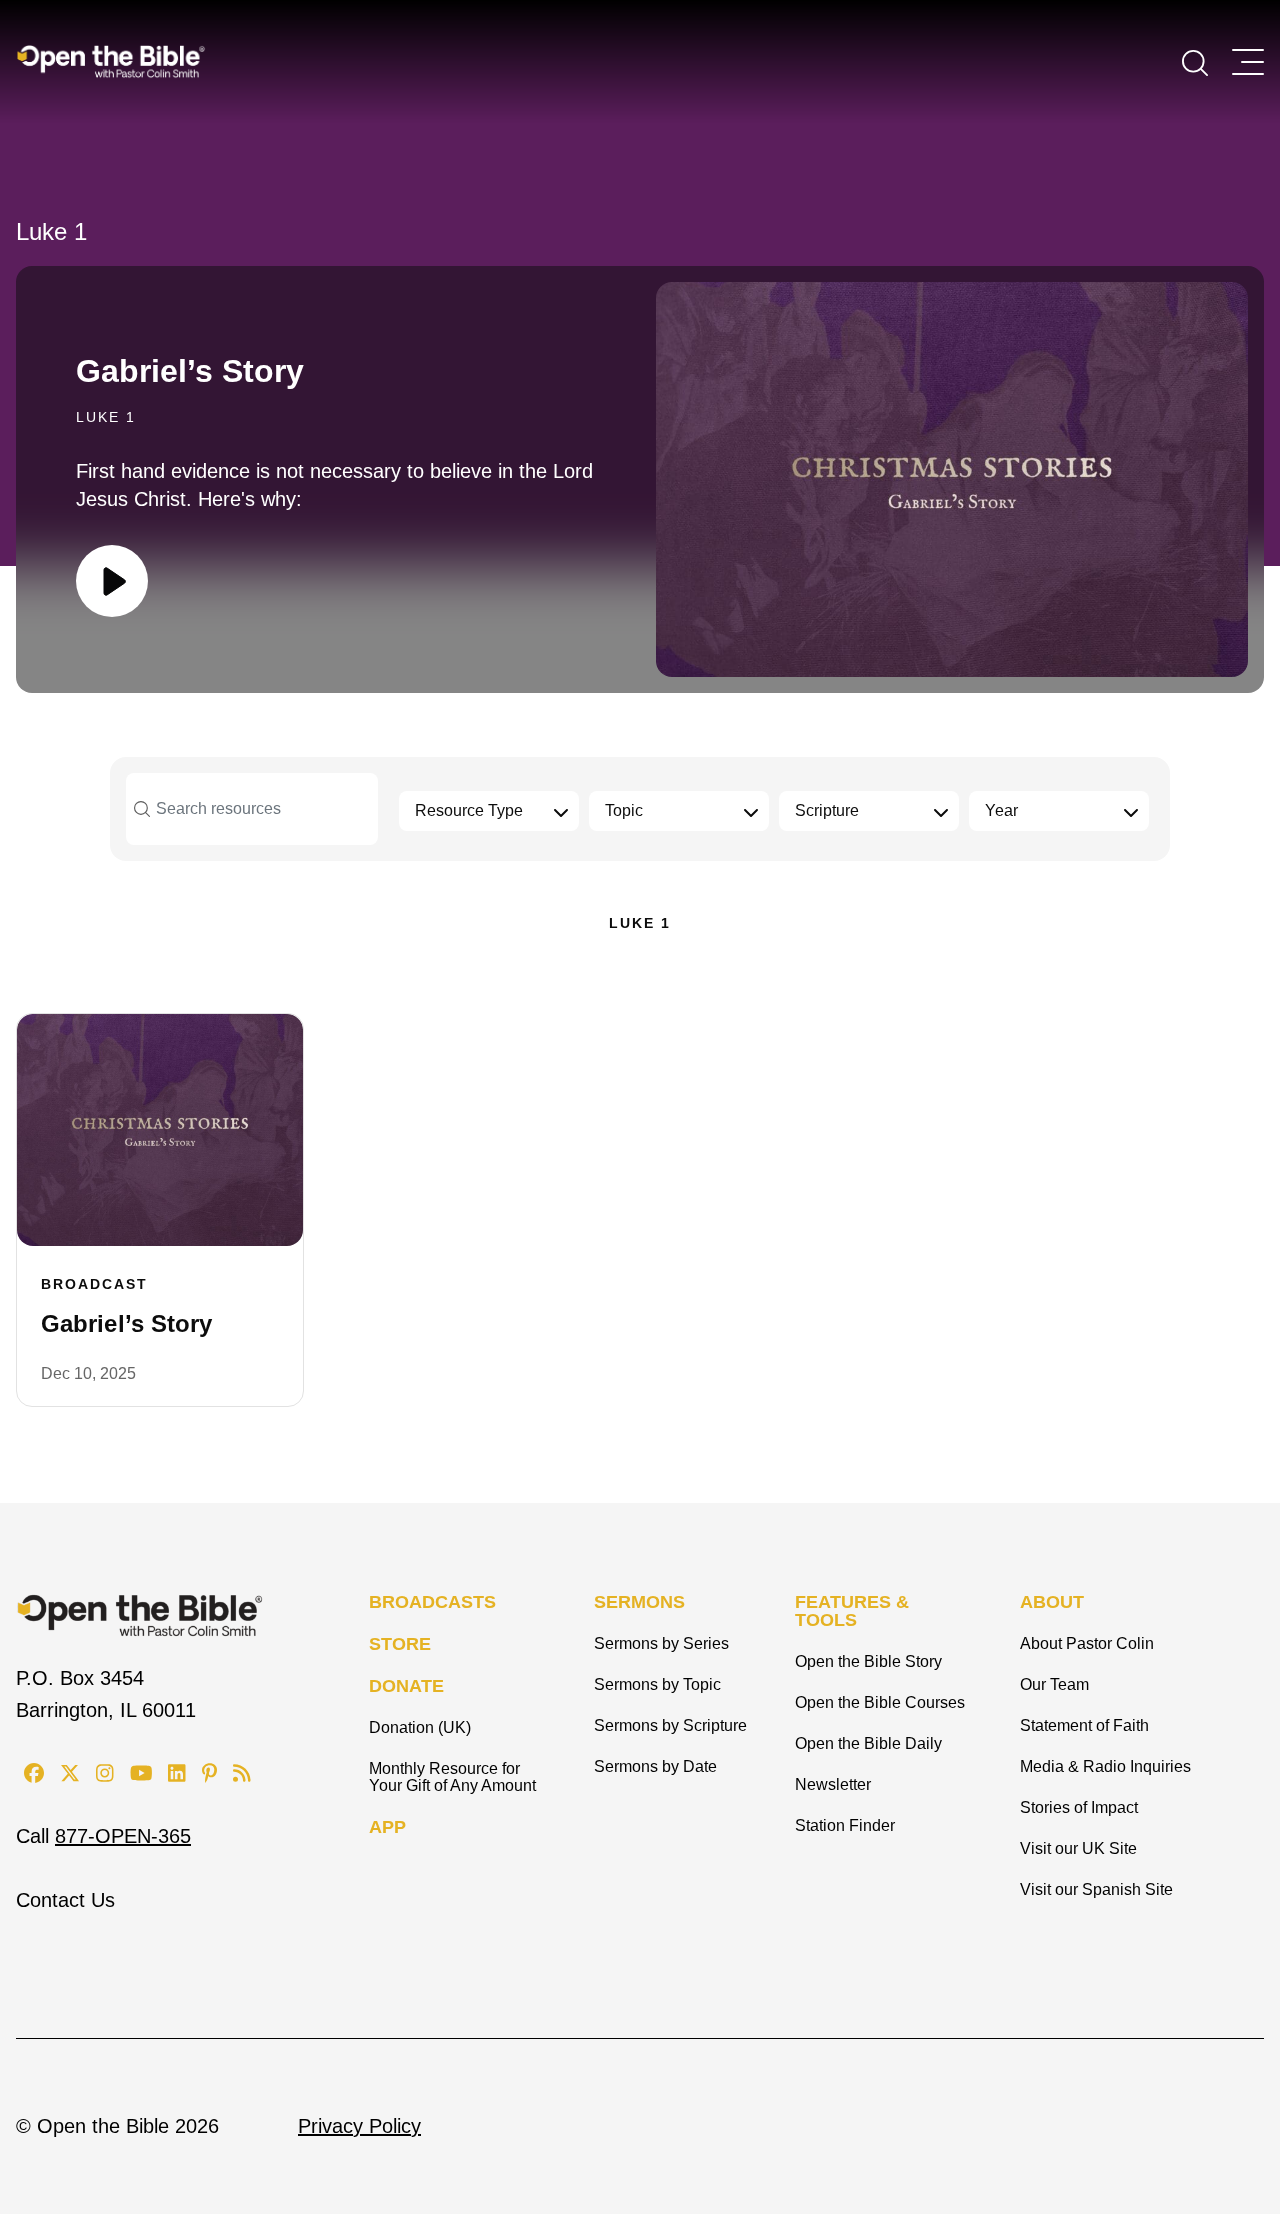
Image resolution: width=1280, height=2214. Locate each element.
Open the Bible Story (868, 1661)
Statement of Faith (1084, 1725)
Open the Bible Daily (868, 1743)
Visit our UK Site (1078, 1848)
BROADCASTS (432, 1602)
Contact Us (65, 1900)
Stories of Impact (1079, 1807)
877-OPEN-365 (123, 1836)
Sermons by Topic (657, 1684)
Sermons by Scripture (670, 1725)
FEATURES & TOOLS (852, 1611)
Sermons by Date (655, 1766)
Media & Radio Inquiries (1105, 1766)
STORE (400, 1644)
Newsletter (833, 1784)
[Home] (111, 61)
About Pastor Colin (1087, 1643)
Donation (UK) (420, 1727)
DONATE (406, 1686)
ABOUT (1052, 1602)
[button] (1195, 61)
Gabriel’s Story (190, 371)
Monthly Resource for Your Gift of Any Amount (452, 1777)
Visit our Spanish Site (1096, 1889)
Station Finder (845, 1825)
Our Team (1054, 1684)
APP (387, 1827)
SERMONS (639, 1602)
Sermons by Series (661, 1643)
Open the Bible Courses (880, 1702)
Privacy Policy (359, 2126)
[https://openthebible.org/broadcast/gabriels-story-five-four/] (160, 1130)
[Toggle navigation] (1248, 62)
